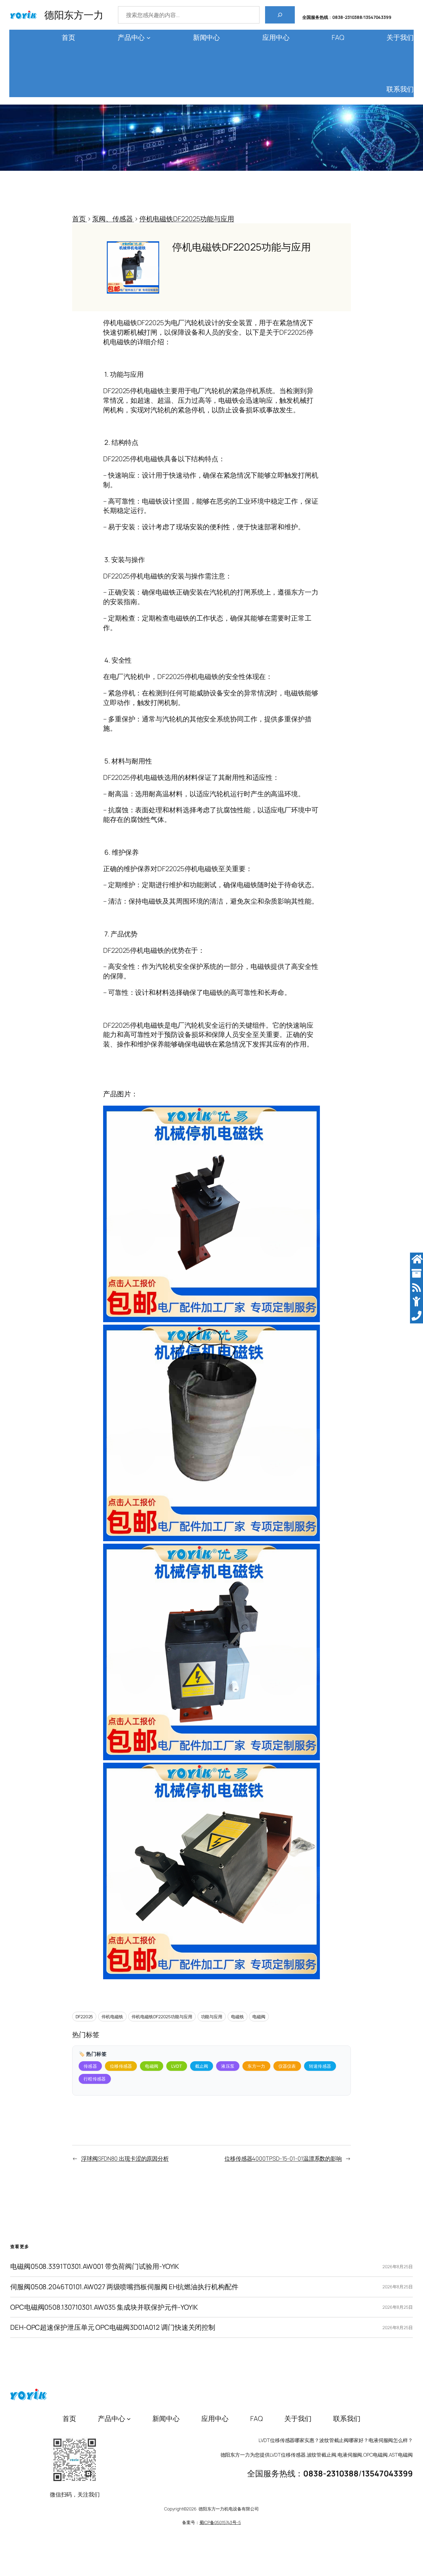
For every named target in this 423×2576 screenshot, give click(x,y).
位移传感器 (121, 2066)
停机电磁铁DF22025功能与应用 (162, 2017)
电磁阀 (259, 2017)
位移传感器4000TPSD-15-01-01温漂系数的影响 (283, 2158)
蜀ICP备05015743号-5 (220, 2522)
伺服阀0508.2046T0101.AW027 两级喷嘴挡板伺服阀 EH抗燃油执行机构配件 (124, 2287)
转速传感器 (320, 2066)
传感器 (90, 2066)
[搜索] (280, 15)
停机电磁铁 (112, 2017)
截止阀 (202, 2066)
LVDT (177, 2066)
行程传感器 (95, 2079)
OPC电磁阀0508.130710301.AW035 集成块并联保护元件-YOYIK (104, 2307)
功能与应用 (212, 2017)
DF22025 (84, 2017)
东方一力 (256, 2066)
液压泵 (228, 2066)
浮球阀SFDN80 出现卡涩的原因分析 (125, 2158)
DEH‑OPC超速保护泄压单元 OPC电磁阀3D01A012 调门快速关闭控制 (113, 2327)
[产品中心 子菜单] (148, 38)
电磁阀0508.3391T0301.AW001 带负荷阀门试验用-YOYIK (95, 2266)
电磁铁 (238, 2017)
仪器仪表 (287, 2066)
